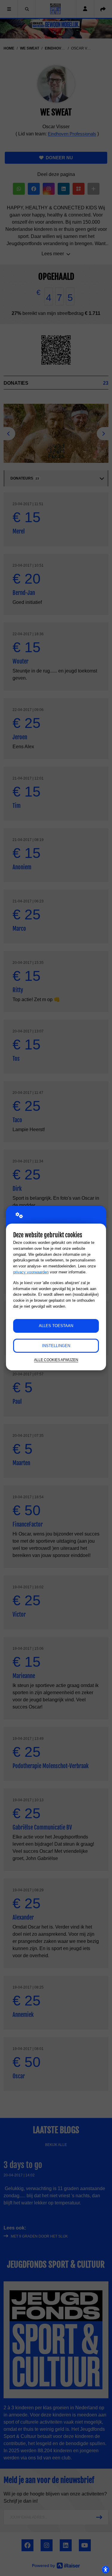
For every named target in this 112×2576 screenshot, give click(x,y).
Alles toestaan (56, 1326)
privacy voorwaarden (31, 1272)
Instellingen (56, 1346)
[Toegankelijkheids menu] (105, 2569)
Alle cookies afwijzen (56, 1360)
